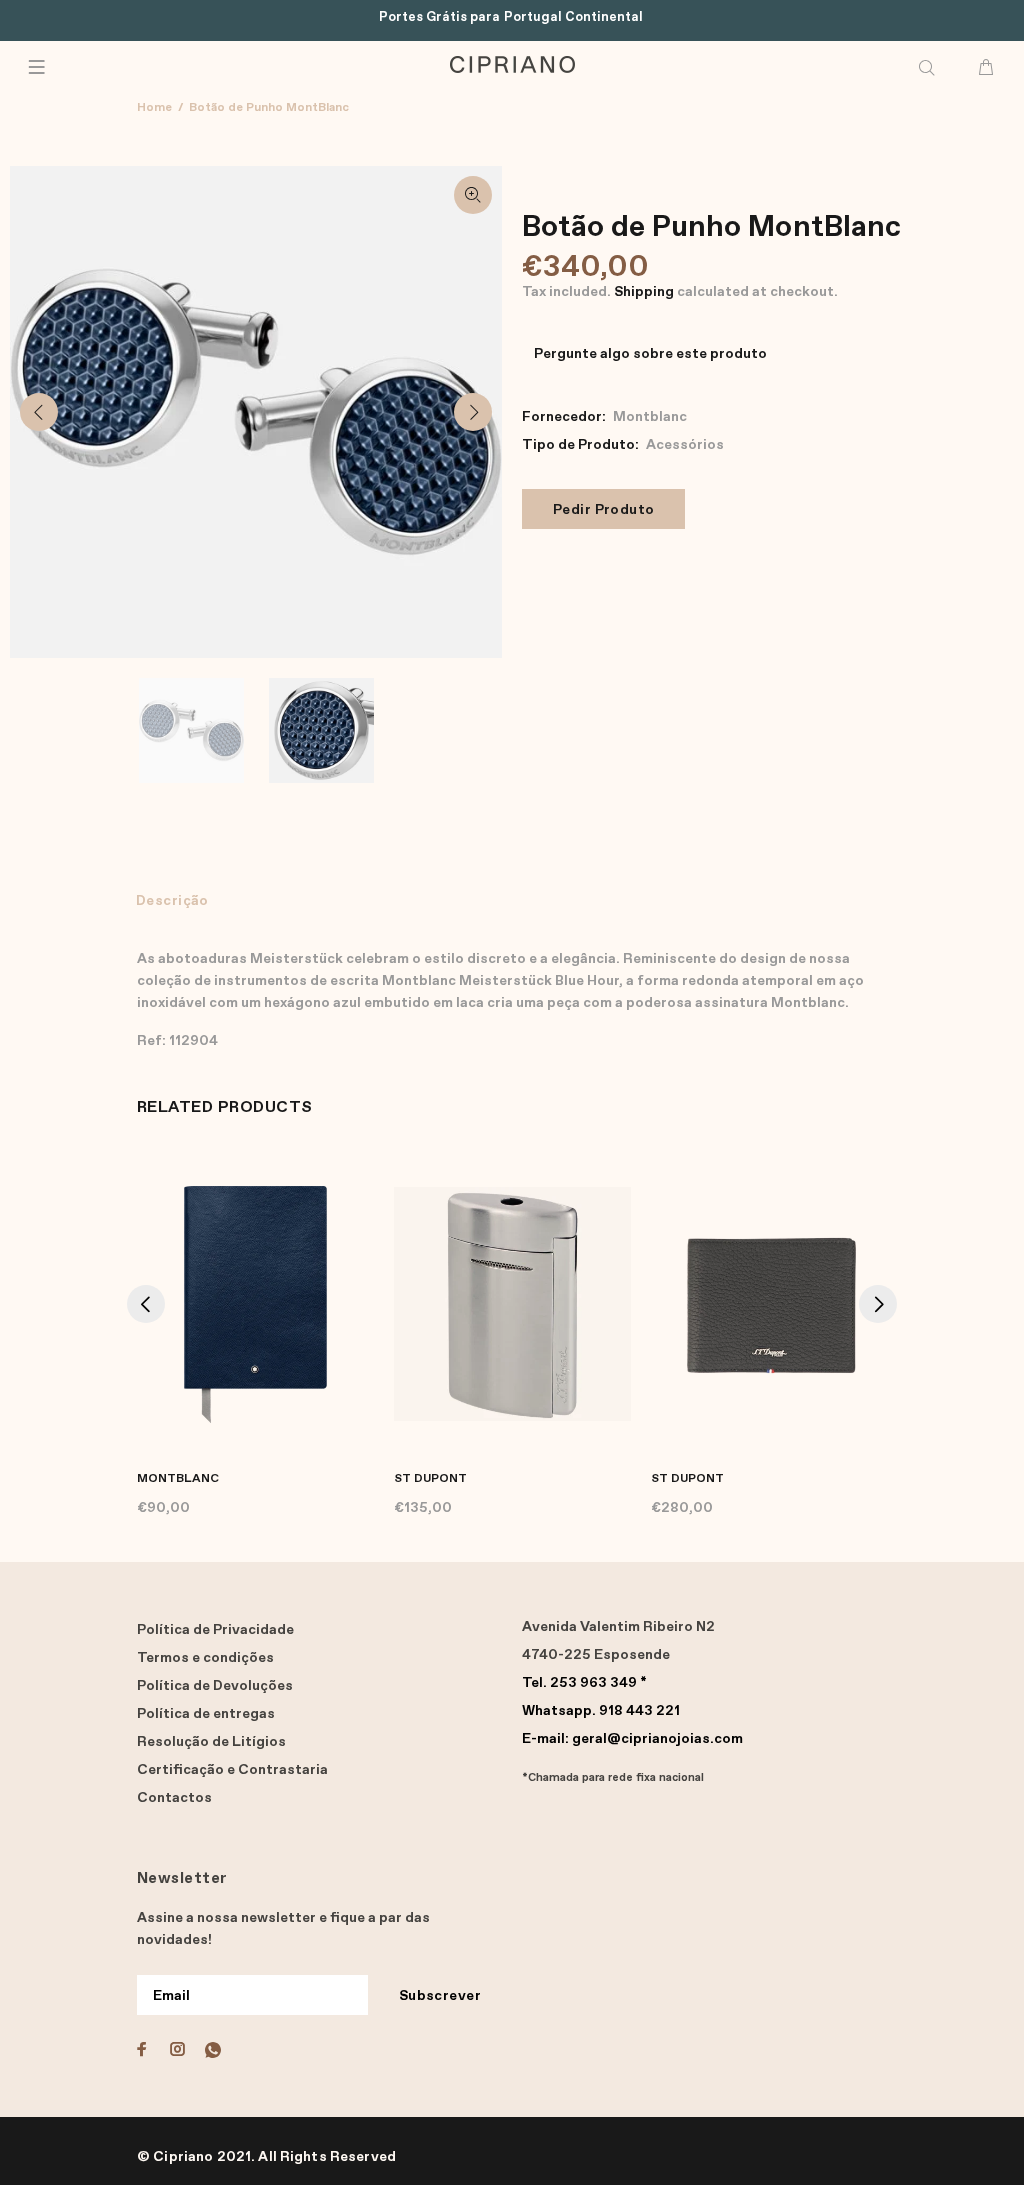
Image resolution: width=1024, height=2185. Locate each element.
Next (473, 412)
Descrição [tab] (172, 901)
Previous (39, 412)
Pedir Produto (603, 510)
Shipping (644, 292)
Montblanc (650, 417)
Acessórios (685, 445)
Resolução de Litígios (211, 1742)
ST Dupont (430, 1479)
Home (154, 108)
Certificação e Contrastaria (232, 1770)
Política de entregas (206, 1714)
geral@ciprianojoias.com (632, 1739)
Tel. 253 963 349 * (584, 1683)
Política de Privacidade (215, 1630)
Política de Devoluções (215, 1686)
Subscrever (440, 1996)
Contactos (174, 1798)
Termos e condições (205, 1658)
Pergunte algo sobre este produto (650, 354)
